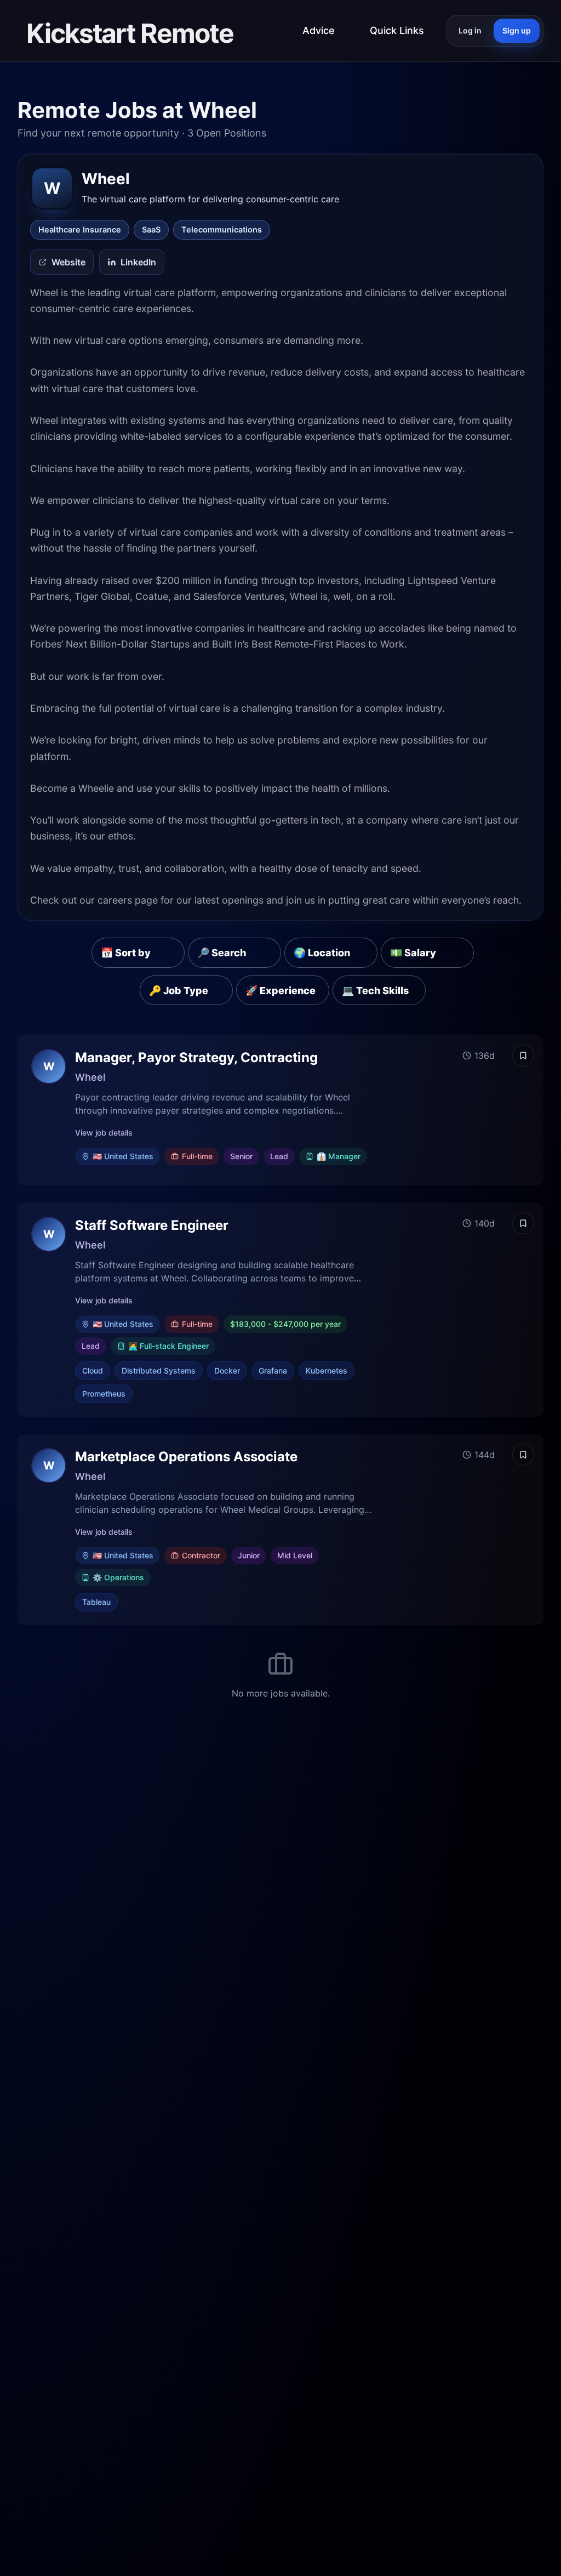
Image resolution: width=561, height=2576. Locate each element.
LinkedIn (138, 262)
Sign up (517, 30)
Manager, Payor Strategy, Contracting (196, 1057)
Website (68, 262)
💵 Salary (413, 953)
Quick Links (397, 30)
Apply (485, 1110)
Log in (470, 30)
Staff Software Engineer (152, 1225)
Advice (319, 30)
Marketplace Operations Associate (186, 1457)
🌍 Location (322, 953)
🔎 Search (222, 953)
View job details (104, 1133)
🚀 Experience (280, 991)
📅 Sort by (126, 953)
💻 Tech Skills (375, 991)
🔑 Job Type (179, 991)
